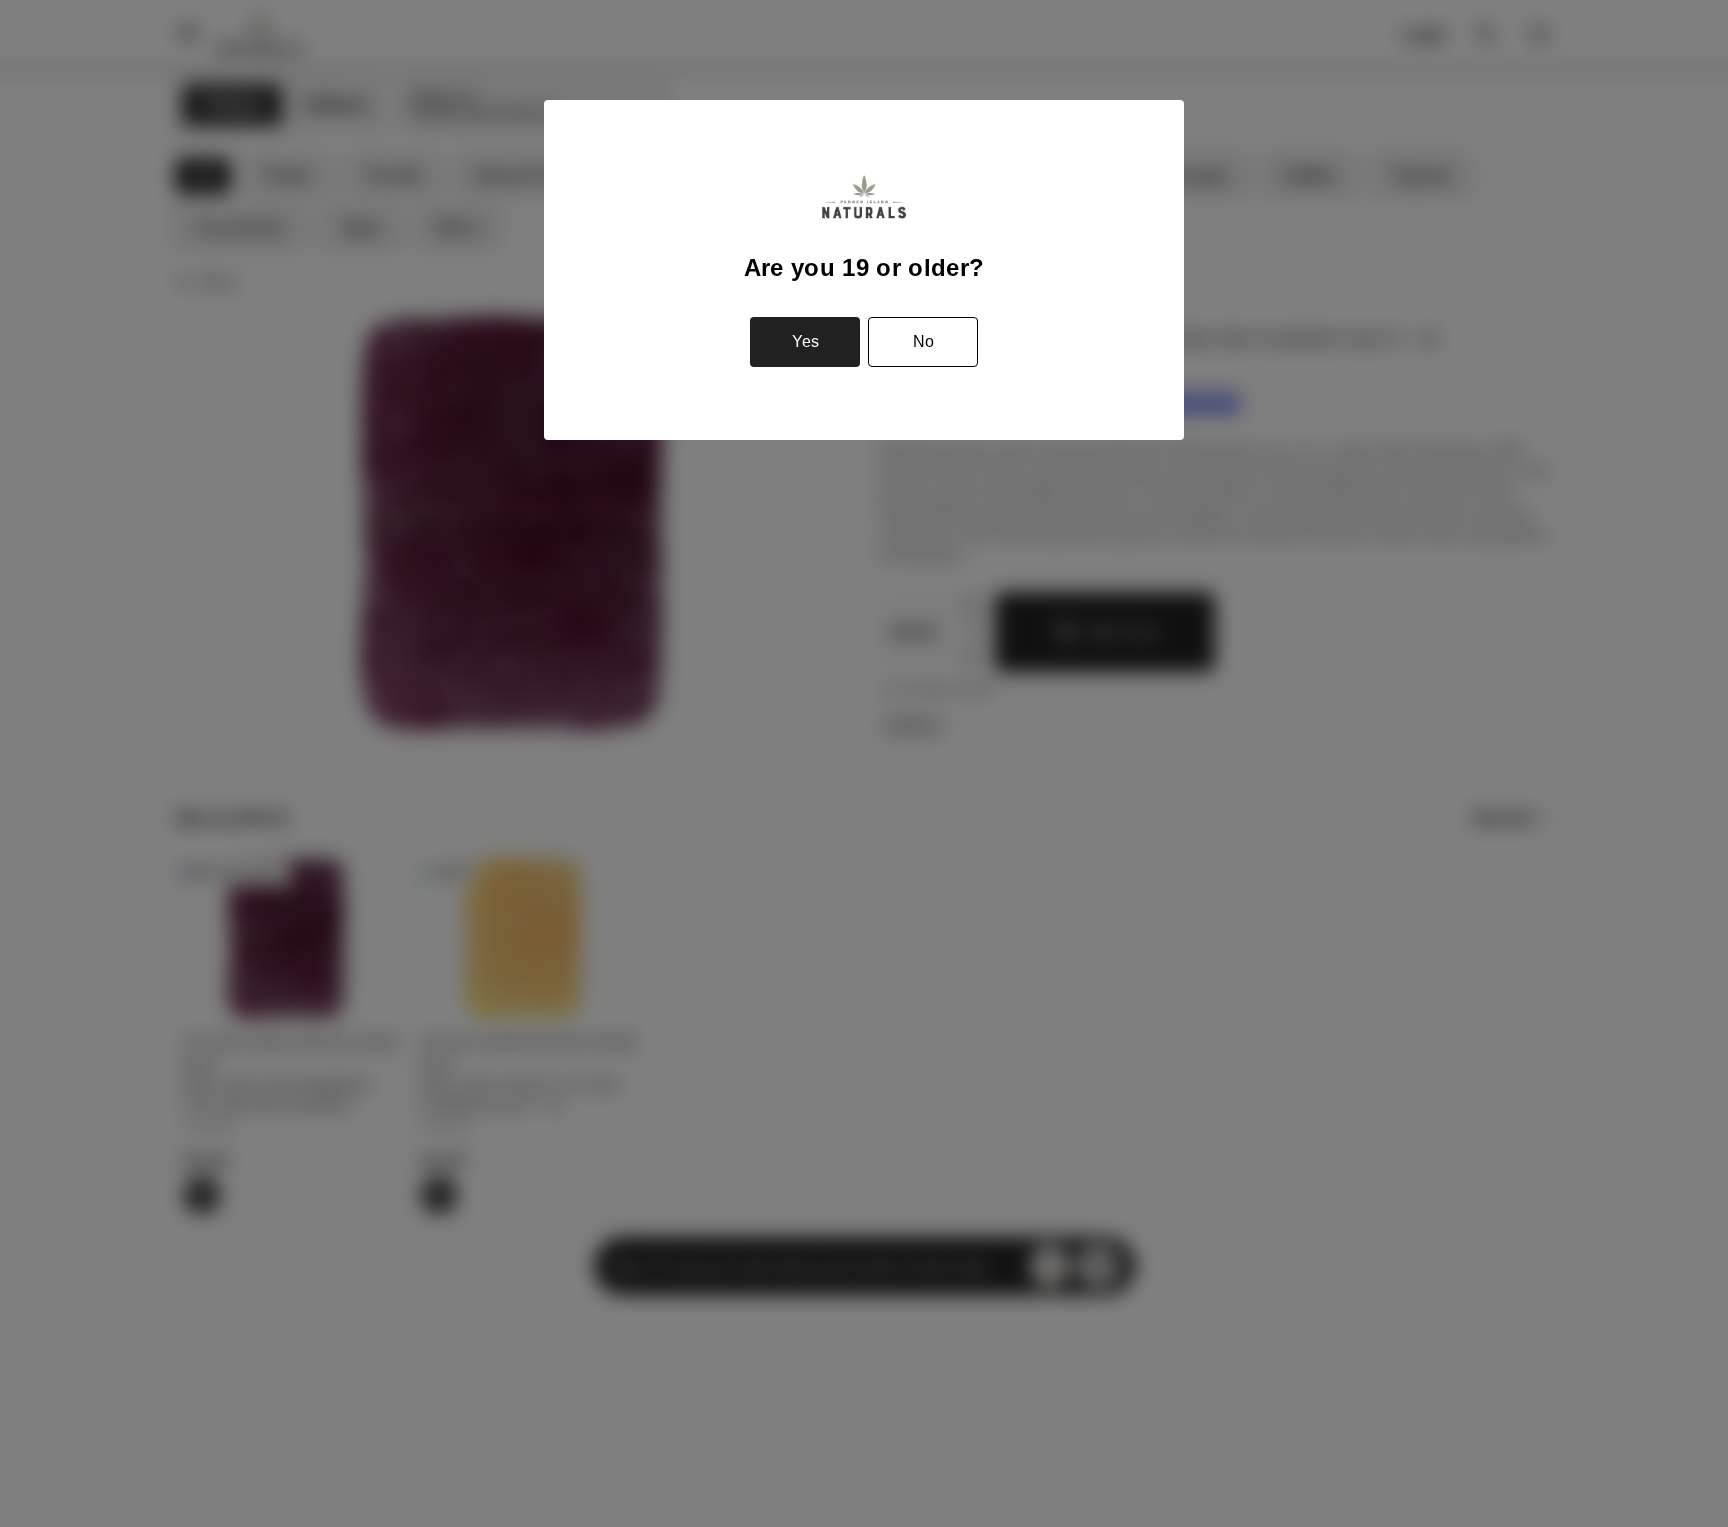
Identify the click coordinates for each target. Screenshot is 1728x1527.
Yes (805, 341)
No (923, 341)
